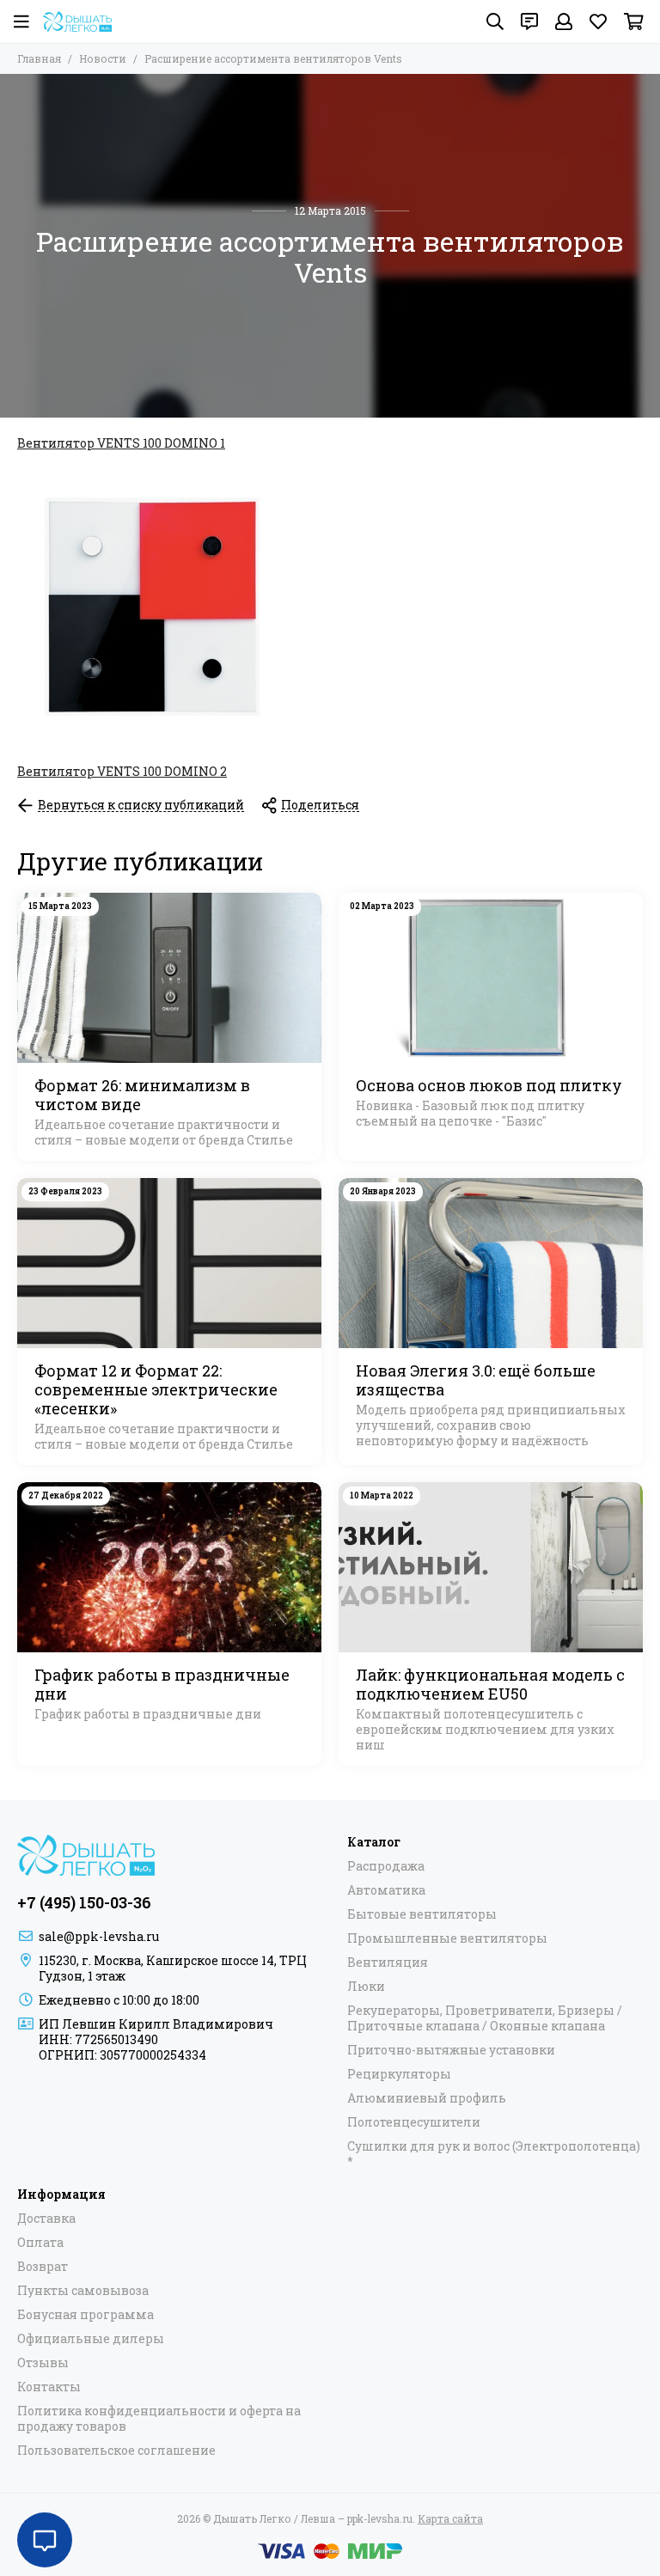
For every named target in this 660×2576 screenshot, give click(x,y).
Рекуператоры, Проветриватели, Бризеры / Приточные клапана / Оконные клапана (485, 2018)
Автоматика (386, 1890)
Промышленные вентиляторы (447, 1938)
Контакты (49, 2387)
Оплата (40, 2243)
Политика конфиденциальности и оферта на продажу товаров (159, 2419)
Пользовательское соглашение (116, 2451)
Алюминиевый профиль (427, 2098)
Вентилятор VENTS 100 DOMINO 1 (121, 443)
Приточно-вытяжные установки (451, 2050)
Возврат (43, 2267)
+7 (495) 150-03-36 (84, 1902)
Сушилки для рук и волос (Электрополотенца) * (494, 2154)
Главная (39, 58)
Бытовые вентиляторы (422, 1914)
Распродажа (386, 1866)
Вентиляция (388, 1963)
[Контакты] (529, 21)
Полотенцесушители (414, 2122)
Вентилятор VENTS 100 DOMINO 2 (122, 771)
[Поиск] (495, 21)
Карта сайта (450, 2518)
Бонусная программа (86, 2315)
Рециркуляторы (399, 2074)
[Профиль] (564, 21)
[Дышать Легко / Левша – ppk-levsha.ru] (77, 21)
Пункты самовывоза (83, 2291)
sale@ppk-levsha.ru (99, 1936)
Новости (103, 58)
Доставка (46, 2219)
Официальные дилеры (91, 2339)
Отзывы (43, 2363)
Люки (366, 1987)
